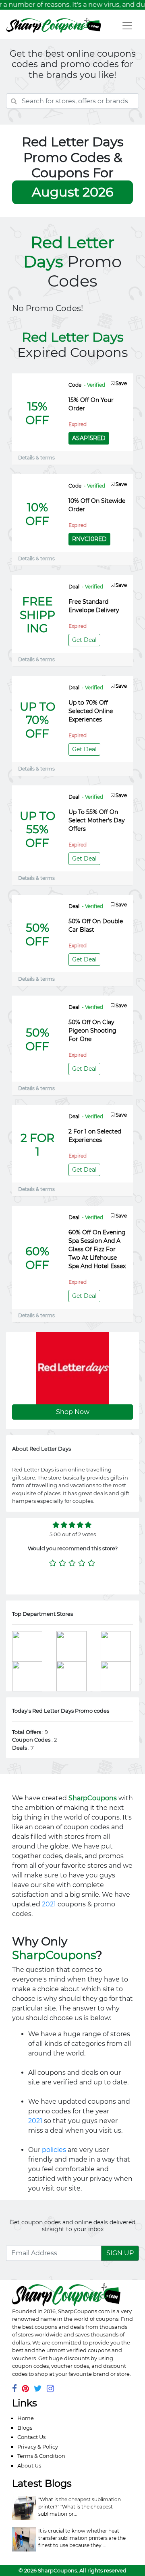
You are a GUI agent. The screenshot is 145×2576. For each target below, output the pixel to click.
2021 (49, 1904)
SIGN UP (120, 2253)
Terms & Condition (41, 2456)
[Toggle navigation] (127, 26)
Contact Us (31, 2437)
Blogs (25, 2428)
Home (26, 2418)
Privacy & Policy (38, 2447)
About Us (29, 2465)
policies (54, 2150)
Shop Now (73, 1412)
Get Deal (84, 640)
